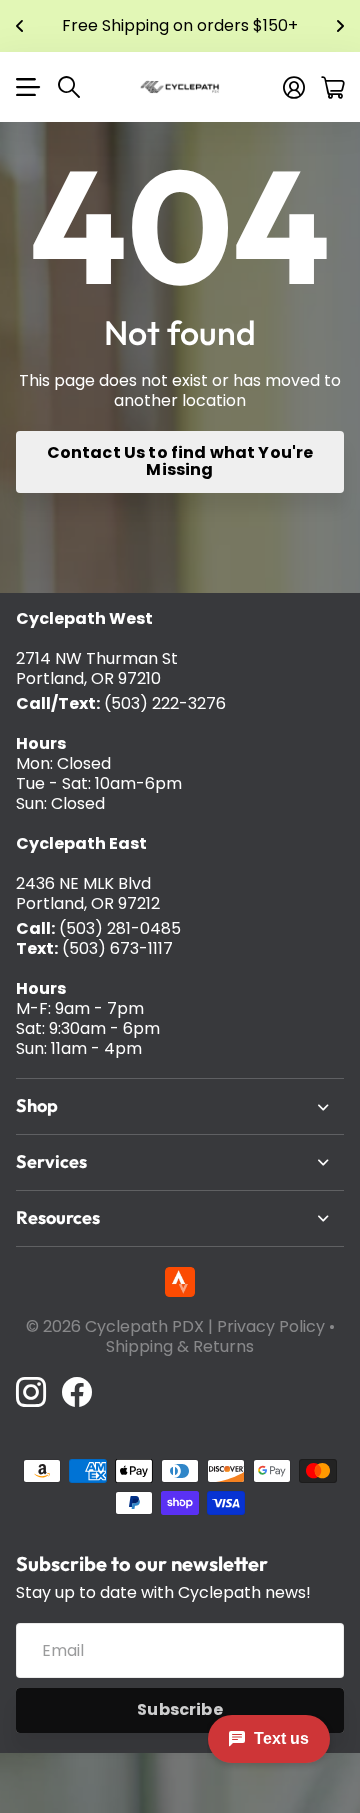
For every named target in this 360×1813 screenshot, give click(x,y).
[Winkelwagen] (332, 87)
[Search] (69, 87)
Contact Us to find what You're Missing (180, 461)
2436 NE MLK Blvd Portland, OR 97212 (88, 893)
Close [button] (180, 1106)
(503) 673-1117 (117, 948)
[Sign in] (294, 87)
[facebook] (77, 1392)
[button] (20, 26)
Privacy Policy (271, 1326)
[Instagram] (31, 1392)
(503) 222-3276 (165, 703)
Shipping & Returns (180, 1346)
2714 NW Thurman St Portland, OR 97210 (97, 668)
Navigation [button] (27, 87)
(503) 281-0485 (120, 928)
